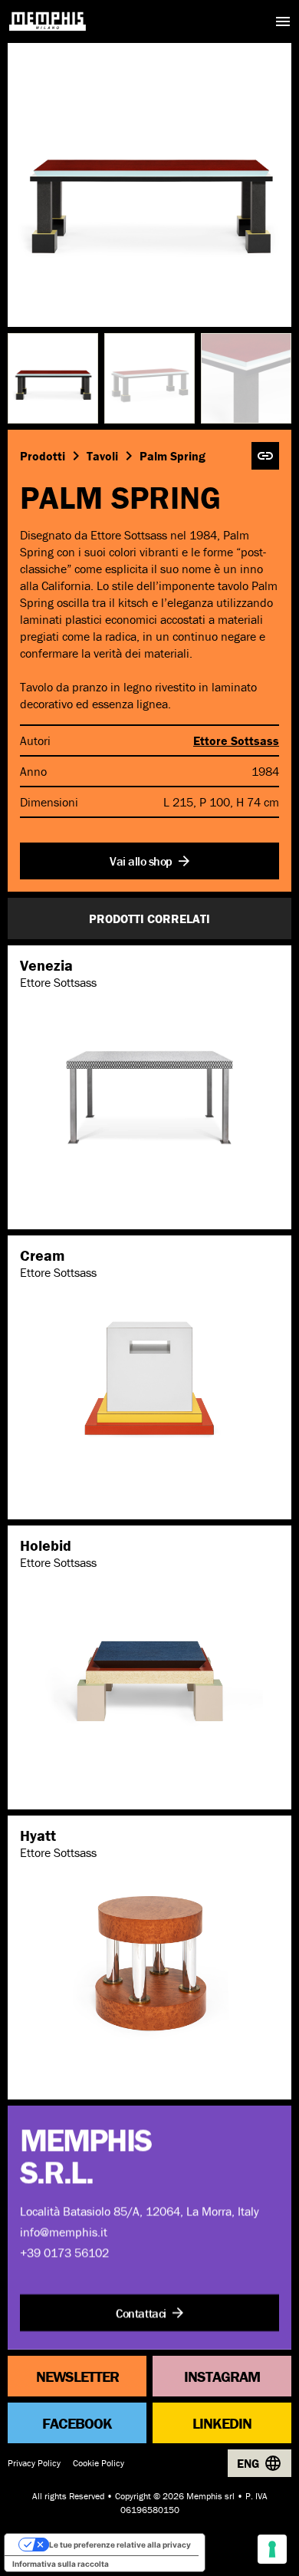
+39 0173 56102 (64, 2252)
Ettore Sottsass (236, 740)
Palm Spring (172, 456)
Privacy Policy (34, 2463)
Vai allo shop (141, 861)
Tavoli (102, 456)
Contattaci (141, 2313)
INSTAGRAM (222, 2375)
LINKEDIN (222, 2422)
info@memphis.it (64, 2231)
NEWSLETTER (77, 2375)
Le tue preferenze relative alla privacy (120, 2545)
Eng (248, 2463)
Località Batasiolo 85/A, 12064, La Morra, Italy (140, 2211)
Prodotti (43, 456)
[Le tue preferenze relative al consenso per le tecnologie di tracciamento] (272, 2549)
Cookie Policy (99, 2463)
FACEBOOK (77, 2422)
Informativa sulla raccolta (61, 2564)
